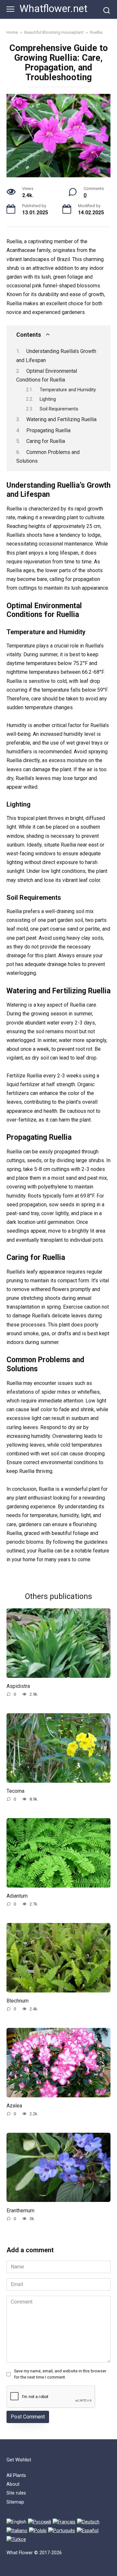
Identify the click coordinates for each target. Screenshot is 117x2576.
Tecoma (15, 1791)
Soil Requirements (59, 409)
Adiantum (17, 1896)
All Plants (16, 2475)
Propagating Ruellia (48, 430)
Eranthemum (20, 2210)
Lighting (48, 399)
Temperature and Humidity (68, 390)
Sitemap (15, 2502)
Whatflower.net (53, 9)
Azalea (14, 2106)
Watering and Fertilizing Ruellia (61, 419)
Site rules (16, 2493)
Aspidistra (18, 1686)
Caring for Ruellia (46, 441)
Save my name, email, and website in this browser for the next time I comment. (60, 2374)
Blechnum (18, 2001)
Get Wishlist (19, 2460)
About (13, 2484)
